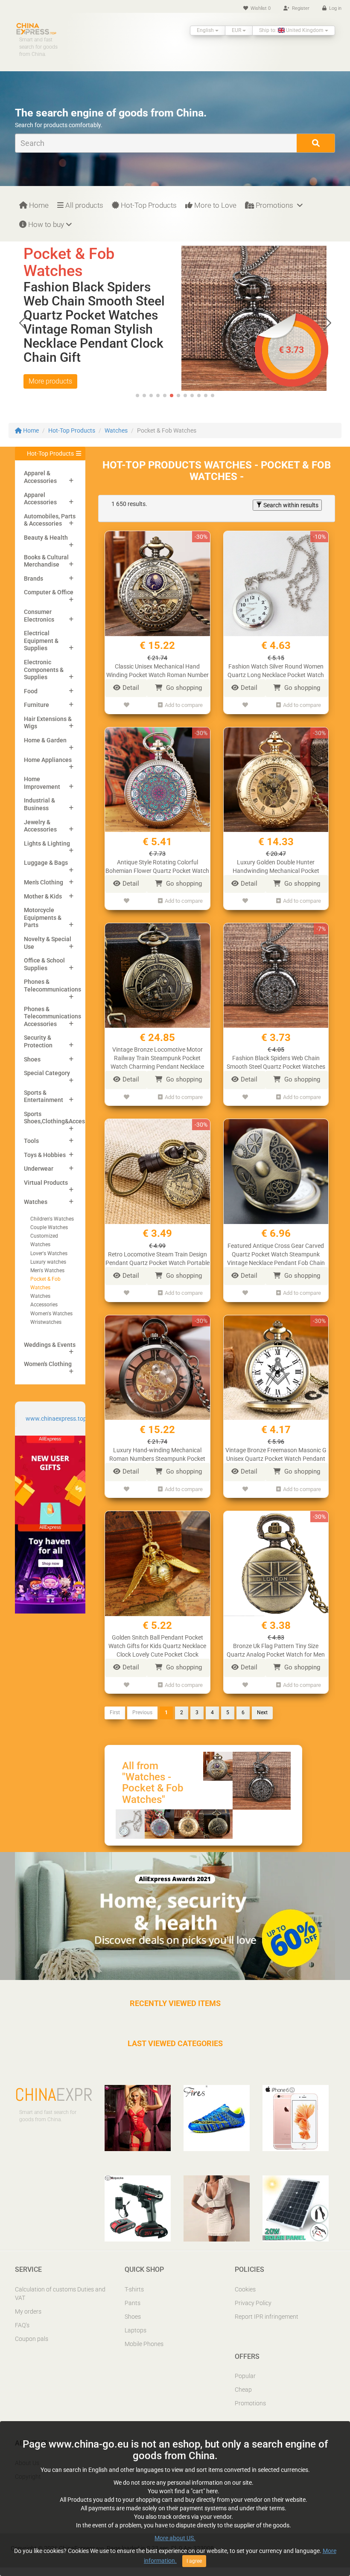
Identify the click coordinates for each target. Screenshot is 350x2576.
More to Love (214, 205)
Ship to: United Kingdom (292, 30)
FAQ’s (22, 2325)
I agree (194, 2561)
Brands (34, 579)
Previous (142, 1712)
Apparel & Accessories (40, 477)
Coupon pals (32, 2339)
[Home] (36, 28)
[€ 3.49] (254, 294)
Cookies (245, 2289)
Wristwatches (46, 1322)
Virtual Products (46, 1183)
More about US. (175, 2538)
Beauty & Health (46, 538)
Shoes (32, 1059)
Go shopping (183, 688)
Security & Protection (38, 1041)
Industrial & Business (39, 804)
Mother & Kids (43, 896)
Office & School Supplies (44, 964)
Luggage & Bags (46, 863)
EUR (237, 30)
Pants (133, 2303)
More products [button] (50, 381)
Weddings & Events (50, 1345)
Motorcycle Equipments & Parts (43, 917)
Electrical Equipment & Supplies (41, 641)
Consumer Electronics (39, 616)
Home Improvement (42, 783)
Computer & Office (49, 592)
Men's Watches (47, 1271)
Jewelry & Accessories (40, 826)
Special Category (47, 1073)
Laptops (136, 2330)
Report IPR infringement (267, 2317)
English (206, 30)
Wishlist (260, 8)
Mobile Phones (144, 2344)
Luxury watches (48, 1262)
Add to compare (184, 705)
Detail (131, 688)
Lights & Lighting (47, 843)
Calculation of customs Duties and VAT (60, 2294)
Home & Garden (45, 740)
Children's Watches (52, 1219)
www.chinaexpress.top (56, 1419)
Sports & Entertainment (44, 1096)
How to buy (45, 224)
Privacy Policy (253, 2303)
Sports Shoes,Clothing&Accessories (63, 1118)
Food (31, 691)
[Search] (316, 143)
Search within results (290, 505)
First (115, 1712)
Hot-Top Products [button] (50, 454)
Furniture (36, 705)
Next (262, 1712)
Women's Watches (51, 1314)
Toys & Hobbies (45, 1155)
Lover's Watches (49, 1253)
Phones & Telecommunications (52, 986)
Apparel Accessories (40, 499)
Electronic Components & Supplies (44, 670)
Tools (31, 1141)
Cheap (243, 2390)
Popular (245, 2376)
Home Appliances (48, 760)
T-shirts (134, 2289)
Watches (116, 430)
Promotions (274, 205)
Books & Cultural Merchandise (46, 561)
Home (38, 205)
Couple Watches (49, 1227)
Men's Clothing (44, 882)
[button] (327, 323)
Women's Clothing (48, 1364)
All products (83, 205)
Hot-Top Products (148, 205)
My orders (28, 2311)
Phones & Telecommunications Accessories (52, 1016)
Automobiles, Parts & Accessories (50, 520)
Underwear (39, 1169)
